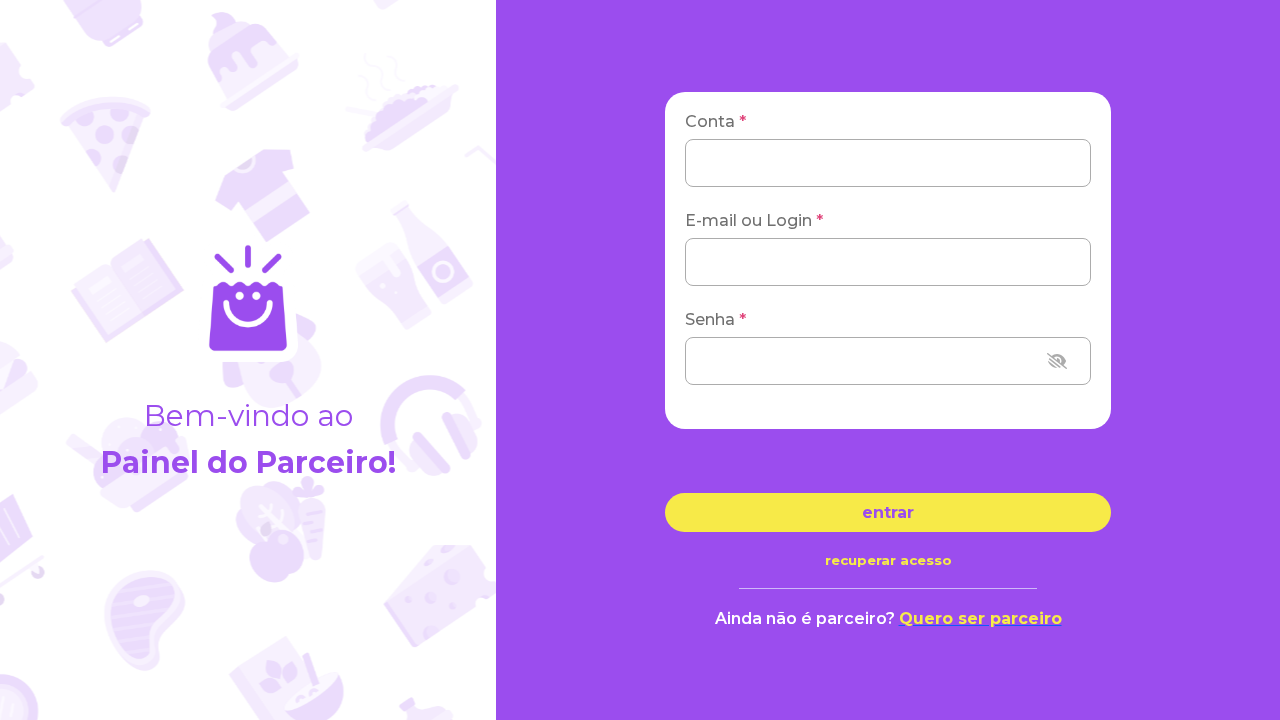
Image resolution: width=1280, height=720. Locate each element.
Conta (715, 121)
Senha (715, 319)
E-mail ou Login (754, 220)
